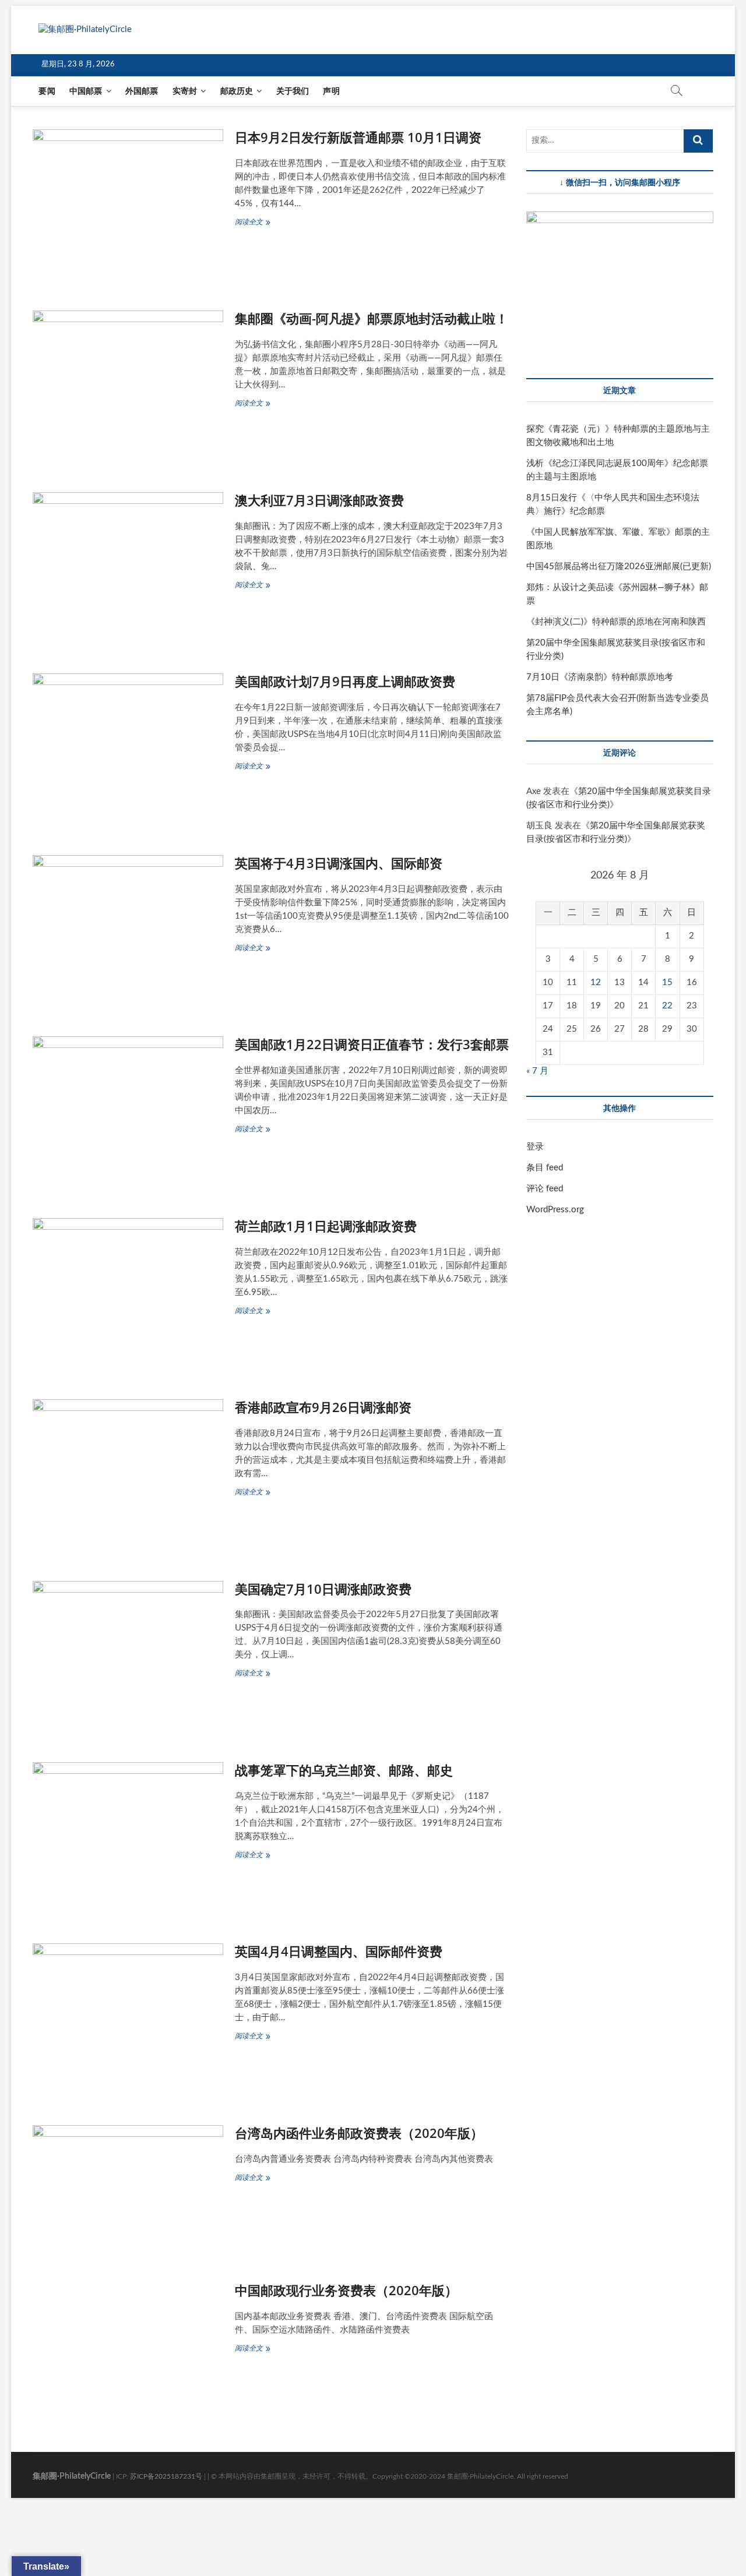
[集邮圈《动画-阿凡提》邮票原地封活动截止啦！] (128, 387)
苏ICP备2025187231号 (166, 2476)
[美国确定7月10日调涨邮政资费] (128, 1657)
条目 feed (545, 1168)
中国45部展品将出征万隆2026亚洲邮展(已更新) (619, 567)
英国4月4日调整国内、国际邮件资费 (339, 1951)
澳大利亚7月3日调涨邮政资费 (319, 500)
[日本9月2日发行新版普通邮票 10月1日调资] (128, 205)
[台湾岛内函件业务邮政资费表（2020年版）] (128, 2189)
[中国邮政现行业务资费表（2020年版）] (128, 2347)
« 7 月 (537, 1071)
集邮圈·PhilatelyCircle (72, 2476)
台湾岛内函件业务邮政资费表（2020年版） (359, 2133)
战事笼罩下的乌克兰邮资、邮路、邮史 (344, 1770)
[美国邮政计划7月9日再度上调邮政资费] (128, 750)
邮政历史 (237, 91)
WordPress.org (555, 1210)
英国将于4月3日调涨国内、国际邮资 (339, 863)
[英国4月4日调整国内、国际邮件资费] (128, 2019)
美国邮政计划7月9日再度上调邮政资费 (345, 681)
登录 (535, 1147)
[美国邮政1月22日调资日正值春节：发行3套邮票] (128, 1112)
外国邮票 (142, 91)
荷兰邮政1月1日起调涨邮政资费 (326, 1226)
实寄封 (185, 91)
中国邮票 (86, 91)
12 (596, 982)
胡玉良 (539, 826)
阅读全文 (253, 223)
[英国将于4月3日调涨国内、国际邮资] (128, 931)
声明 (331, 91)
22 (667, 1006)
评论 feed (545, 1189)
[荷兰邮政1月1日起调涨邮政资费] (128, 1294)
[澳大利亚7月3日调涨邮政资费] (128, 568)
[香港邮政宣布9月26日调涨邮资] (128, 1475)
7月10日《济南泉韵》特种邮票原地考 (600, 677)
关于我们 (293, 91)
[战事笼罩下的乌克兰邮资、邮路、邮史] (128, 1838)
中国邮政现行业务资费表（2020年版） (346, 2290)
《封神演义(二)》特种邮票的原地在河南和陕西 (616, 622)
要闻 (47, 91)
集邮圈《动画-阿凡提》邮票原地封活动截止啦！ (372, 318)
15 (667, 982)
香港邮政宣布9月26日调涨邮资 (323, 1407)
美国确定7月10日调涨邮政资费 (323, 1589)
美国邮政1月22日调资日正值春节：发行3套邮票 (372, 1044)
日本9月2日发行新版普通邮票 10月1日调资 (358, 137)
